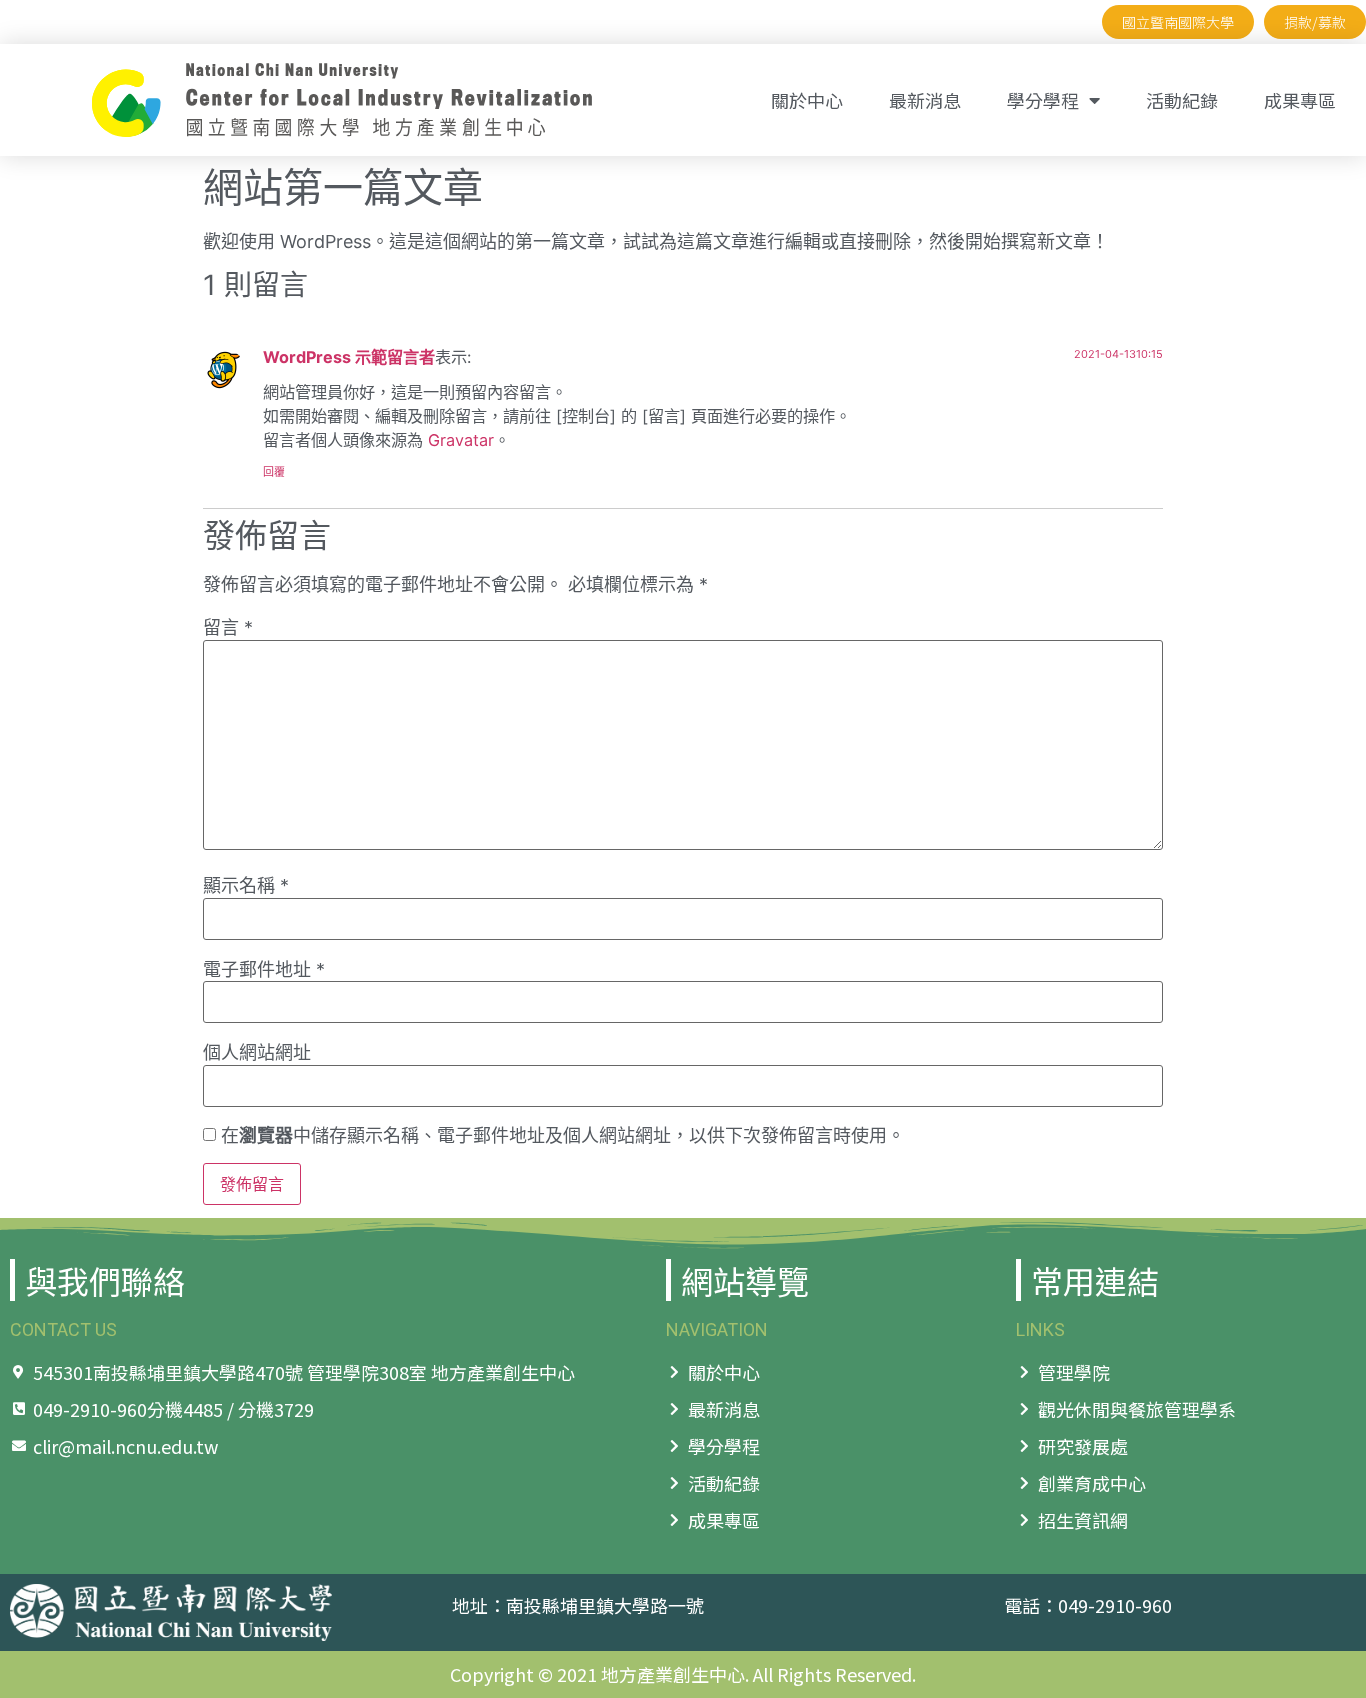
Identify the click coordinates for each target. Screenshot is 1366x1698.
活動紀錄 (1182, 100)
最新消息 (925, 100)
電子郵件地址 (264, 970)
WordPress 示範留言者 (349, 357)
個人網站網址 (257, 1053)
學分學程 (1043, 100)
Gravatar (461, 440)
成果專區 (1300, 100)
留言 (228, 628)
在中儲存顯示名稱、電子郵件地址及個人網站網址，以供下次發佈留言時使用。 (563, 1136)
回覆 (274, 472)
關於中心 (807, 100)
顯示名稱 (246, 886)
